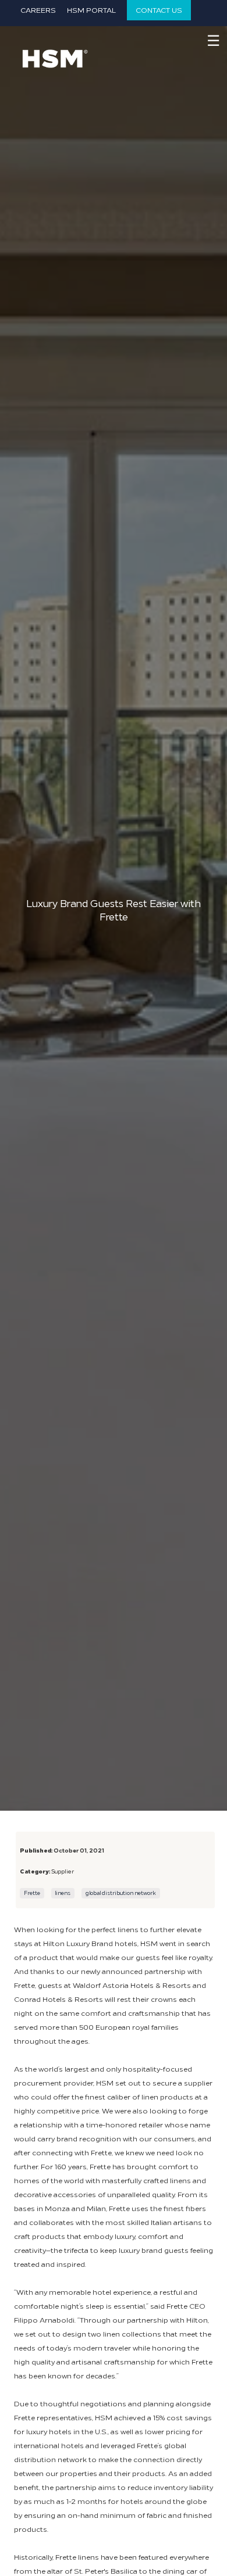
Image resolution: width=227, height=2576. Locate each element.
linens (63, 1893)
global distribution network (121, 1893)
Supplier (63, 1871)
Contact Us (159, 10)
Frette (32, 1893)
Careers (38, 10)
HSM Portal (91, 10)
